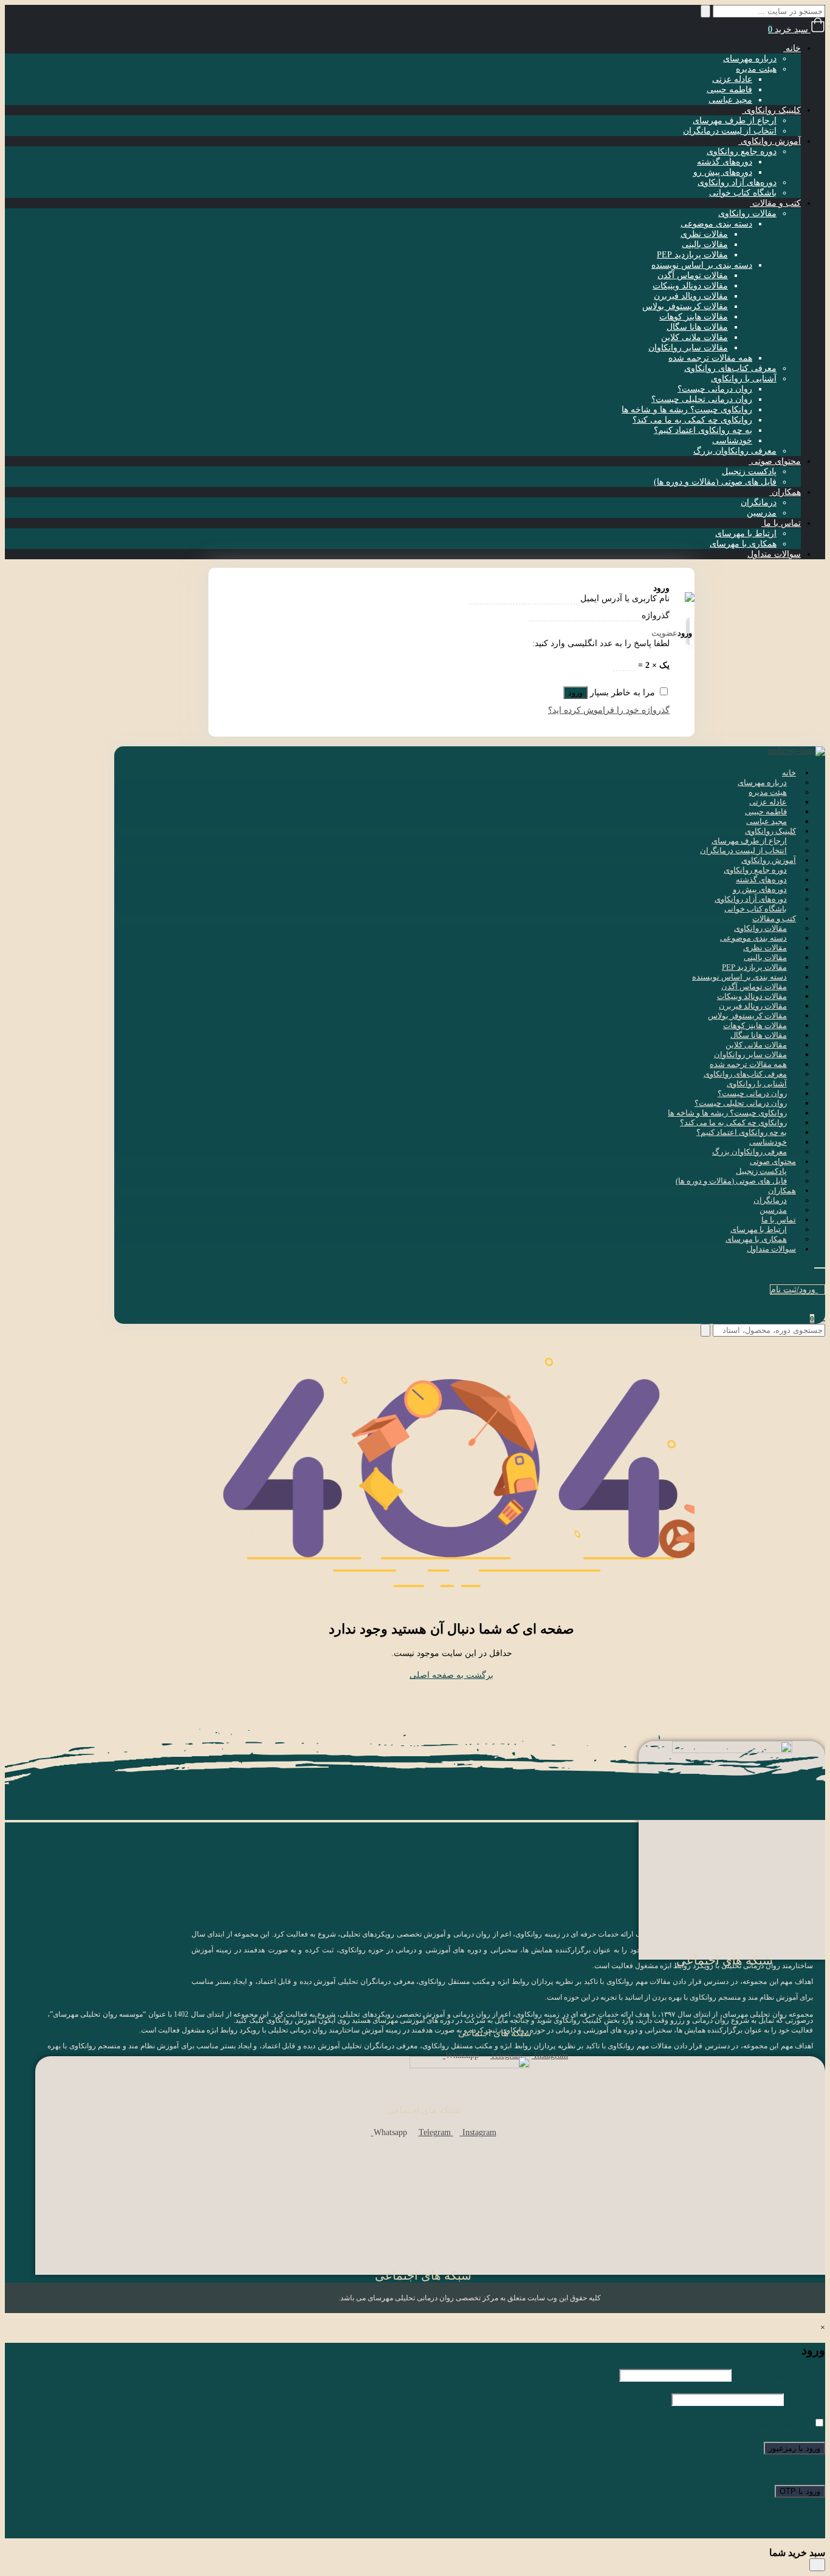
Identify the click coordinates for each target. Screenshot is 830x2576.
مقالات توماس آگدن (693, 275)
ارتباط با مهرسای (746, 533)
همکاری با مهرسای (743, 544)
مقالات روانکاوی (747, 213)
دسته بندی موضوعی (716, 224)
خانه (792, 48)
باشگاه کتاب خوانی (743, 193)
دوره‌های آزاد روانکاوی (737, 182)
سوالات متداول (774, 554)
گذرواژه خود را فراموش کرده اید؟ (609, 710)
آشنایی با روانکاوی (744, 379)
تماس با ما (781, 523)
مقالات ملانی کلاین (695, 337)
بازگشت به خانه (773, 2513)
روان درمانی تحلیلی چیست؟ (702, 399)
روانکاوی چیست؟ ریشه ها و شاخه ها (687, 410)
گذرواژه (656, 615)
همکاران (785, 492)
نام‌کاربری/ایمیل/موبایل (780, 2375)
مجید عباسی (730, 100)
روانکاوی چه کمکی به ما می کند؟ (692, 420)
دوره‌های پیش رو (723, 172)
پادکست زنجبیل (749, 472)
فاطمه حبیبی (729, 90)
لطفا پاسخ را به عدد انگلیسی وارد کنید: (601, 643)
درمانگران (759, 503)
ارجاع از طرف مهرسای (735, 121)
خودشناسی (732, 441)
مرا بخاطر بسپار (782, 2424)
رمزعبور (806, 2400)
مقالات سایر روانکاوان (688, 348)
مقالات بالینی (705, 244)
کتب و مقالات (775, 203)
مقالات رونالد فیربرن (691, 296)
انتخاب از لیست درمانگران (730, 131)
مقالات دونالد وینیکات (690, 286)
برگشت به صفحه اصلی (451, 1675)
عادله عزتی (732, 79)
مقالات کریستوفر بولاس (685, 306)
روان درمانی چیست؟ (715, 389)
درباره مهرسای (750, 59)
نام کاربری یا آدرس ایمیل (624, 598)
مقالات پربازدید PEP (692, 255)
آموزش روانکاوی (770, 141)
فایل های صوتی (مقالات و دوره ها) (715, 482)
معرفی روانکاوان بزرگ (735, 451)
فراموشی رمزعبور (767, 2533)
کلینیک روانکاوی (771, 110)
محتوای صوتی (775, 461)
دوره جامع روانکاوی (742, 152)
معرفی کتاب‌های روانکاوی (730, 368)
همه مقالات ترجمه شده (710, 358)
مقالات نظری (704, 234)
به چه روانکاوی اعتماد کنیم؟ (703, 430)
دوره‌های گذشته (725, 162)
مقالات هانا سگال (697, 327)
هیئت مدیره (756, 69)
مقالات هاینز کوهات (694, 317)
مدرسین (762, 513)
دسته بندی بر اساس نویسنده (702, 265)
